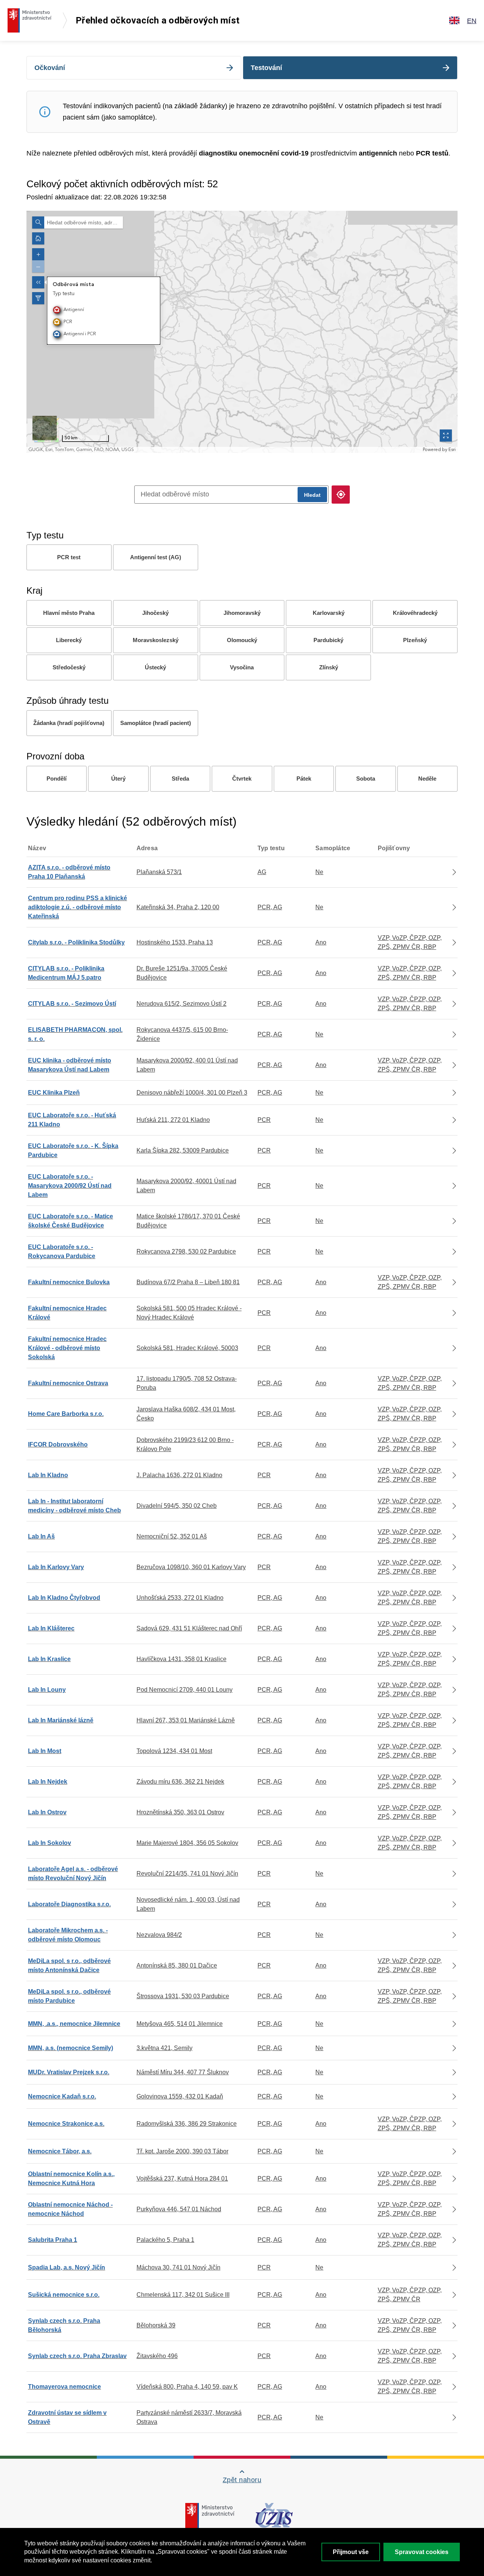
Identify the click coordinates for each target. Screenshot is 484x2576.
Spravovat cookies (422, 2552)
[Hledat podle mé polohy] (341, 495)
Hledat (312, 495)
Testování (266, 68)
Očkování (50, 68)
